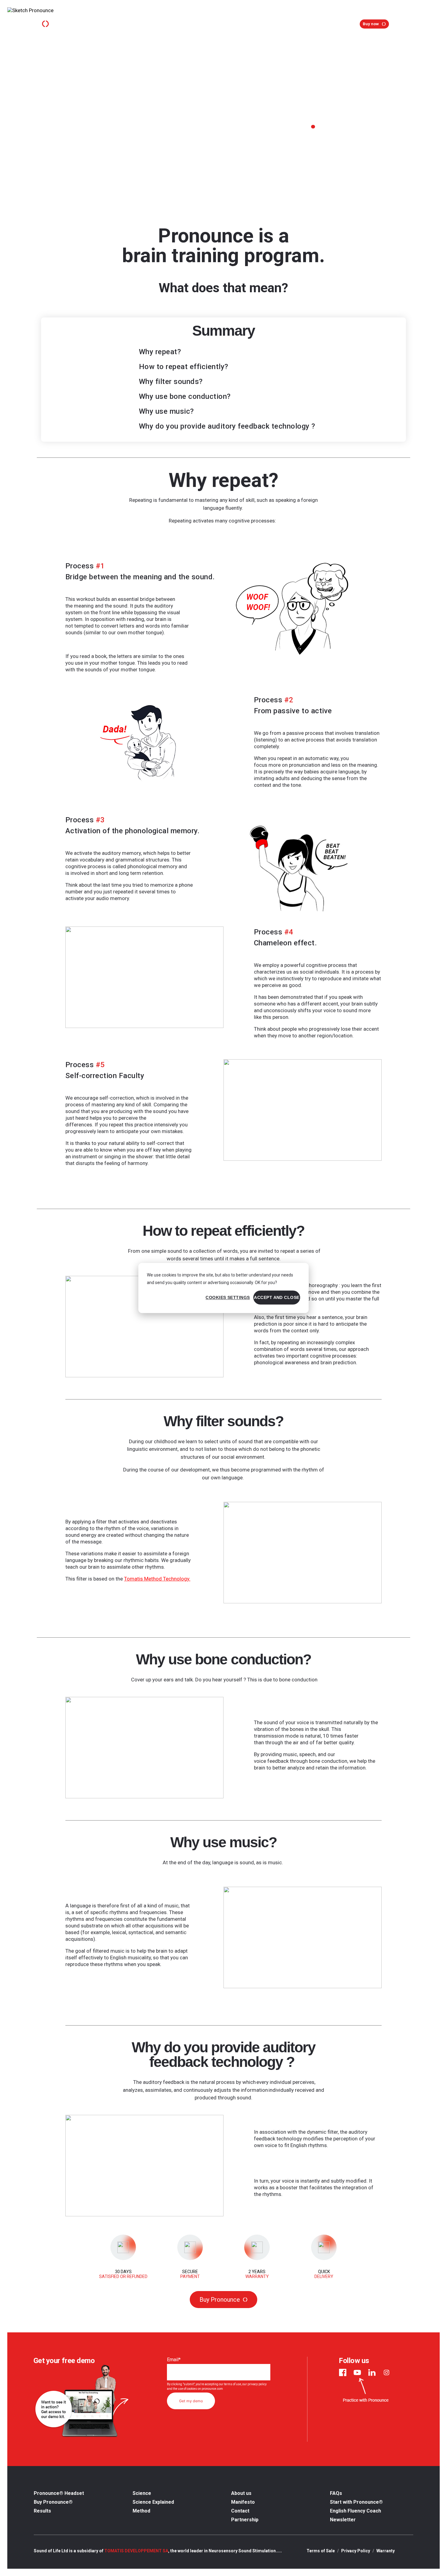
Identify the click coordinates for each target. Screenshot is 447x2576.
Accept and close (277, 1297)
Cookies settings (228, 1297)
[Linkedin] (372, 2372)
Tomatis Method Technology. (157, 1579)
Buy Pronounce (220, 2300)
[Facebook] (343, 2372)
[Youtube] (357, 2372)
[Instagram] (386, 2372)
